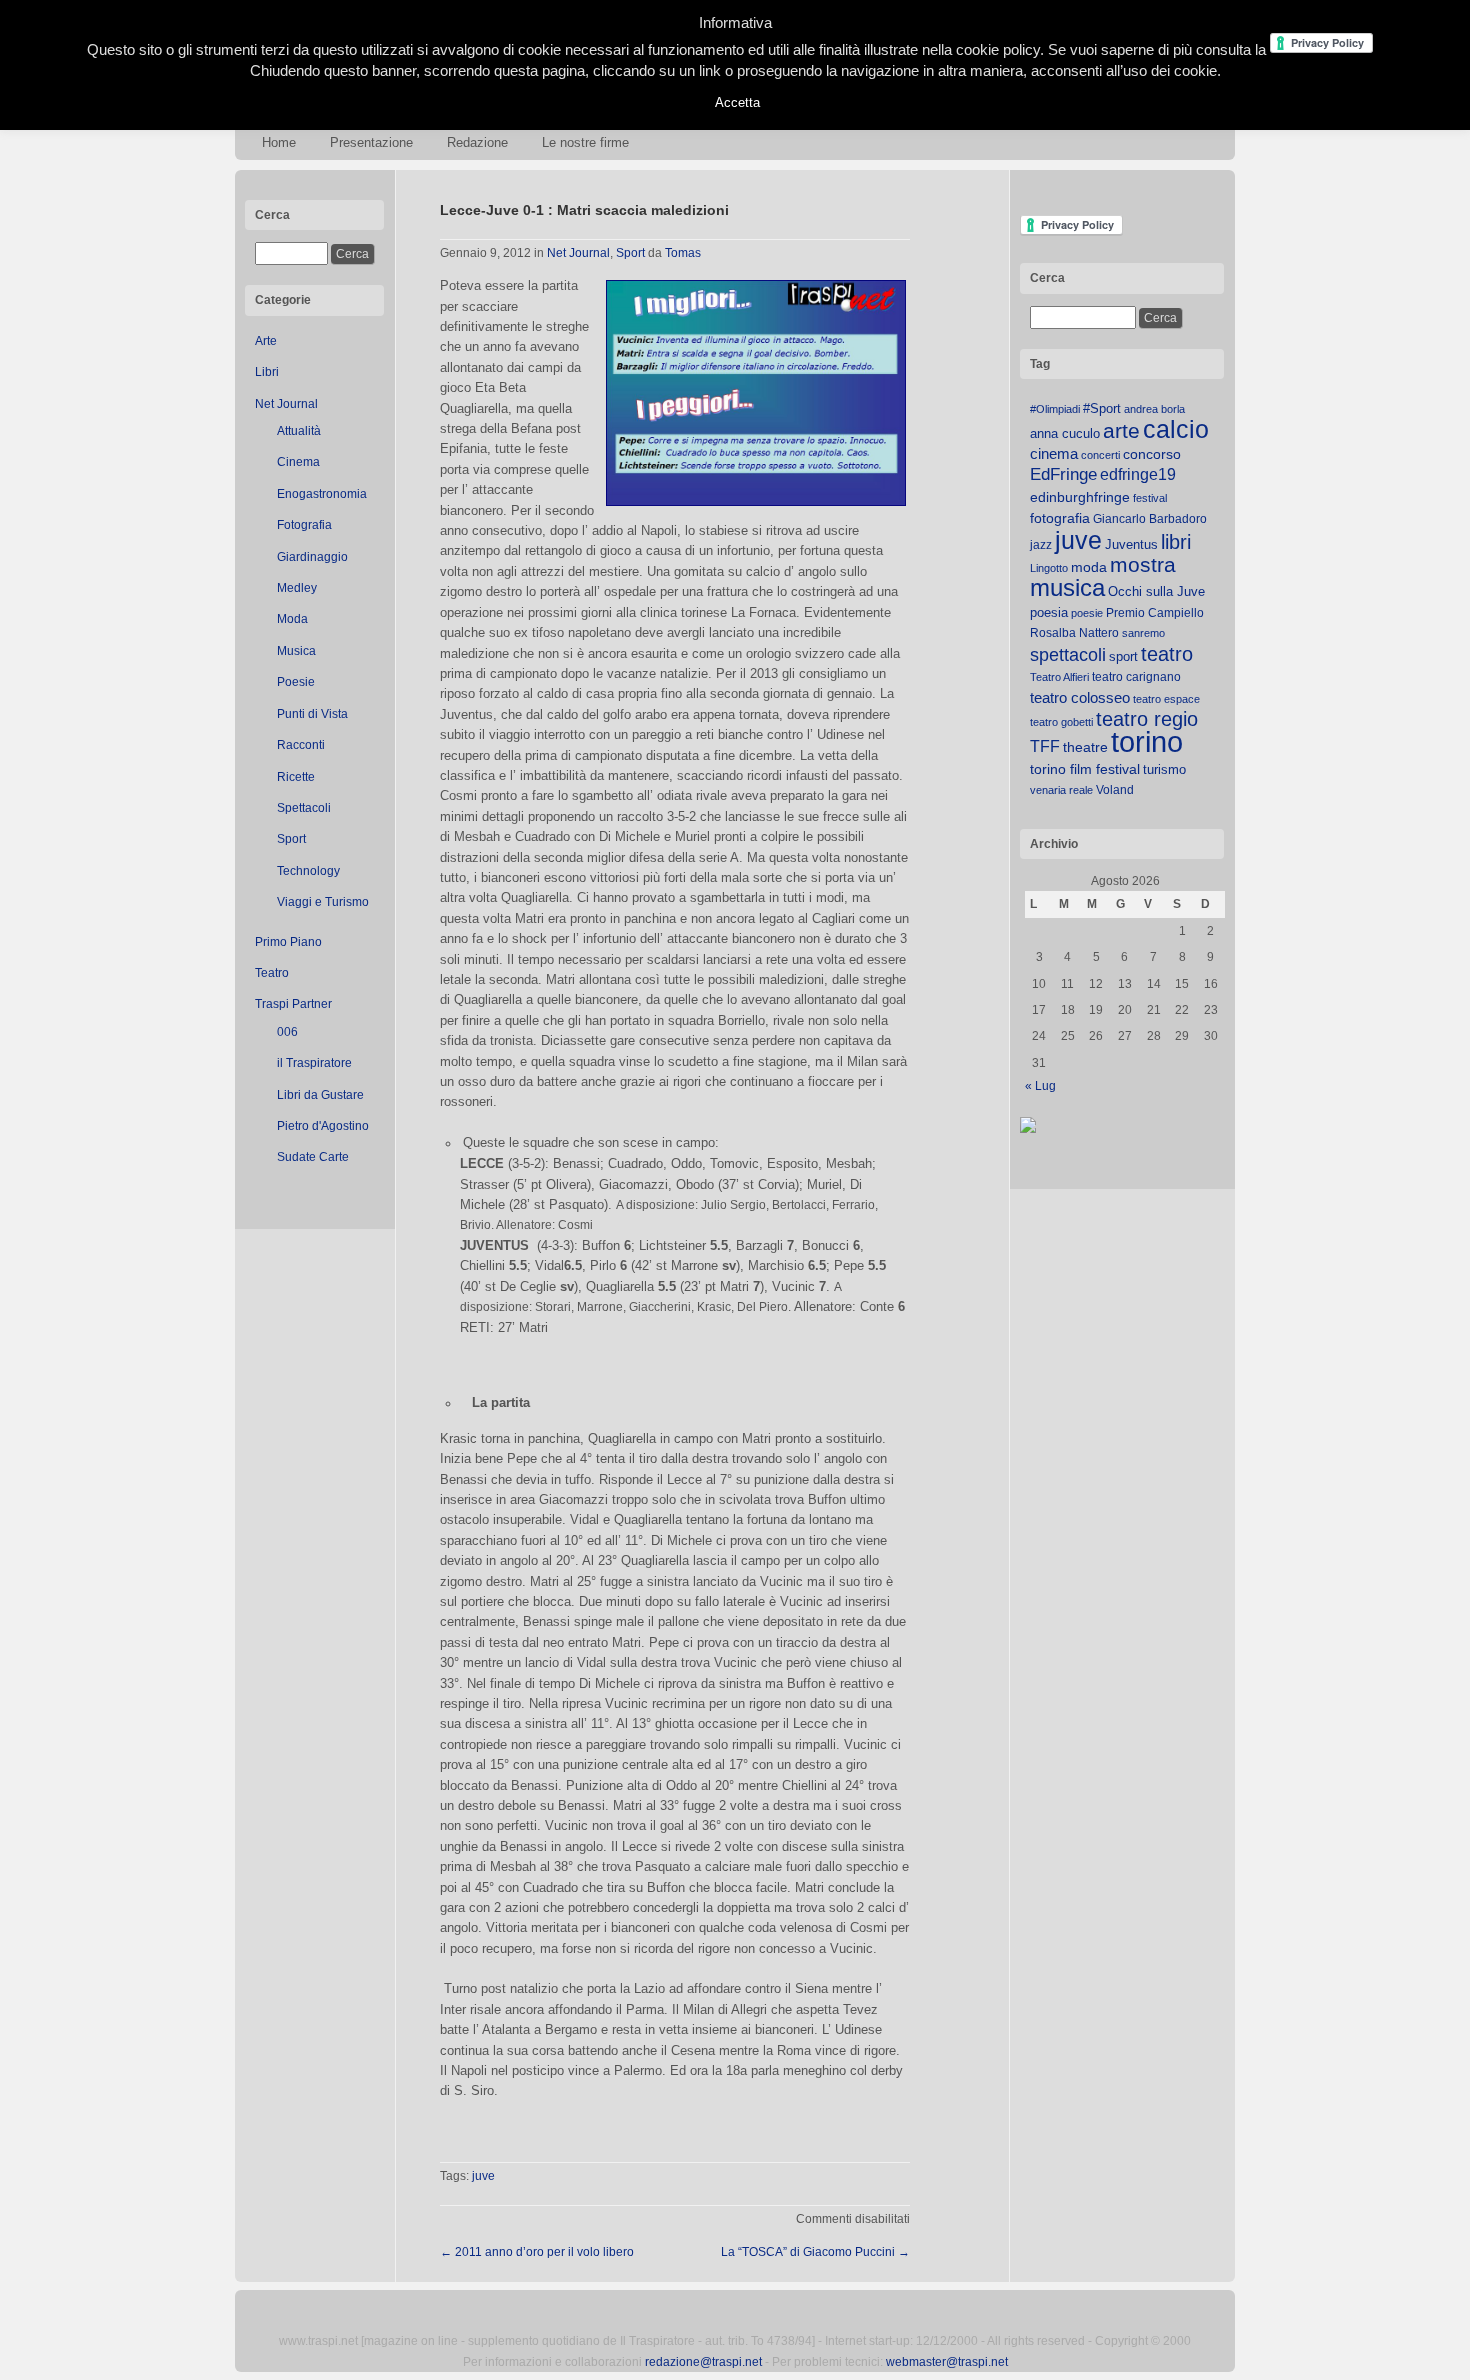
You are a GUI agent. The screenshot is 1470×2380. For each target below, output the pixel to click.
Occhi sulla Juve (1156, 591)
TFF (1045, 746)
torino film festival (1085, 769)
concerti (1100, 455)
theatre (1085, 747)
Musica (296, 651)
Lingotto (1049, 568)
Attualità (299, 431)
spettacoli (1068, 655)
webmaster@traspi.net (947, 2362)
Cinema (298, 462)
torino (1147, 741)
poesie (1087, 613)
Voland (1115, 790)
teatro (1167, 654)
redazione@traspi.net (703, 2362)
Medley (297, 588)
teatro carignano (1136, 677)
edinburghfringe (1080, 497)
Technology (308, 871)
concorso (1152, 454)
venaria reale (1061, 790)
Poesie (296, 682)
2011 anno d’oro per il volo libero (537, 2252)
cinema (1054, 453)
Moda (292, 619)
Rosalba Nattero (1074, 633)
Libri (267, 372)
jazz (1041, 545)
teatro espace (1166, 699)
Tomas (683, 253)
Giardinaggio (312, 557)
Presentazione (371, 142)
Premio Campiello (1155, 613)
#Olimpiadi (1055, 409)
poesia (1049, 612)
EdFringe (1063, 474)
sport (1123, 656)
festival (1150, 498)
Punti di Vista (312, 714)
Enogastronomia (322, 494)
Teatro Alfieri (1059, 677)
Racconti (301, 745)
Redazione (477, 142)
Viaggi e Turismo (323, 902)
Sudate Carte (313, 1157)
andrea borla (1154, 409)
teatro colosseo (1080, 697)
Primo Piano (288, 942)
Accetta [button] (737, 102)
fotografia (1060, 518)
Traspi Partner (293, 1004)
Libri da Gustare (320, 1095)
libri (1176, 542)
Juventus (1131, 544)
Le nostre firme (585, 142)
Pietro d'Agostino (323, 1126)
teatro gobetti (1061, 722)
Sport (291, 839)
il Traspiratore (314, 1063)
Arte (266, 341)
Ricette (296, 777)
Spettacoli (304, 808)
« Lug (1040, 1086)
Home (279, 142)
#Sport (1102, 408)
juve (483, 2176)
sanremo (1143, 633)
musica (1067, 588)
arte (1121, 431)
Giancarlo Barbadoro (1150, 519)
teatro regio (1147, 719)
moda (1089, 567)
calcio (1176, 429)
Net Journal (286, 404)
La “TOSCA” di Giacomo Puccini (815, 2252)
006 (287, 1032)
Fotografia (304, 525)
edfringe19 (1138, 474)
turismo (1164, 769)
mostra (1143, 564)
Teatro (272, 973)
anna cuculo (1065, 433)
